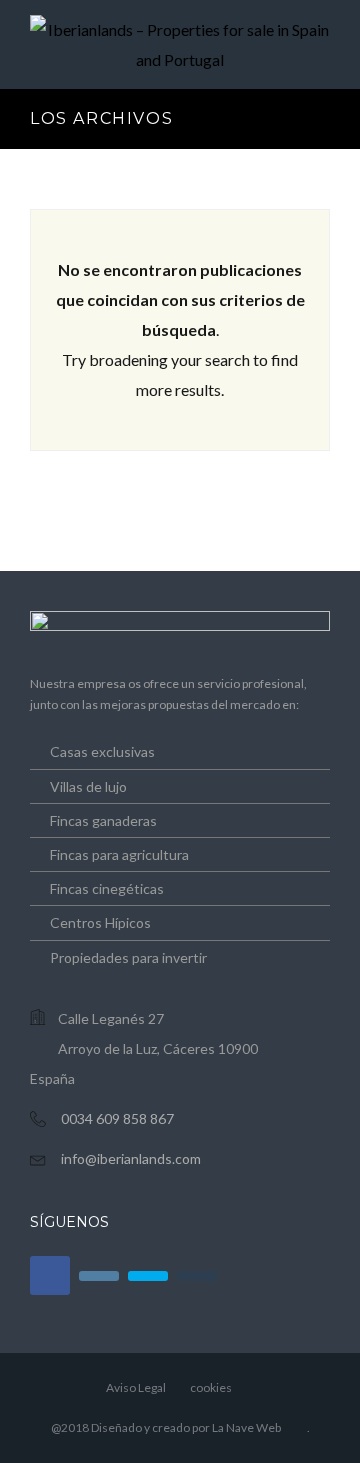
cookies (211, 1387)
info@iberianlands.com (131, 1158)
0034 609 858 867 (117, 1118)
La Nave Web (246, 1427)
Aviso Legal (136, 1387)
